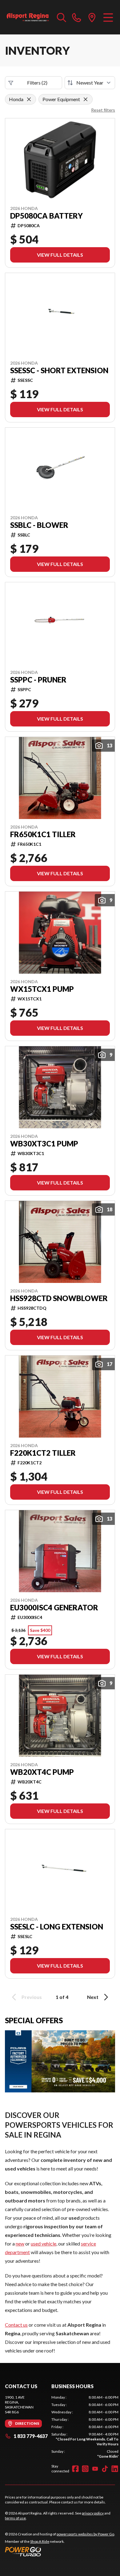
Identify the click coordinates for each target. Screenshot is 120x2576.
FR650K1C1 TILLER (43, 834)
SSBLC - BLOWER (39, 525)
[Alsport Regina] (28, 17)
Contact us (16, 2325)
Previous (32, 1997)
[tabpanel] (85, 2427)
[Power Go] (60, 2551)
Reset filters (103, 110)
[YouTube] (95, 2469)
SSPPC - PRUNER (38, 680)
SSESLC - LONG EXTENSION (57, 1927)
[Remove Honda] (29, 99)
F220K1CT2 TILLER (43, 1453)
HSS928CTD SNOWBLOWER (59, 1298)
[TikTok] (105, 2469)
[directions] (92, 17)
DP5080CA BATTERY (46, 216)
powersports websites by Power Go (85, 2534)
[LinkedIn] (115, 2469)
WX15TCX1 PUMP (42, 989)
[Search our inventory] (62, 17)
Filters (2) (37, 83)
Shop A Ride (40, 2541)
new (20, 2244)
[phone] (77, 17)
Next (93, 1997)
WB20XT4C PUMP (42, 1772)
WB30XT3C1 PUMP (44, 1144)
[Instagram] (85, 2469)
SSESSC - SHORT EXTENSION (59, 370)
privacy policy (93, 2513)
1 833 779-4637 (31, 2436)
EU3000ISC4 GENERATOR (54, 1608)
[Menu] (108, 17)
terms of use (15, 2518)
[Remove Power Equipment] (86, 99)
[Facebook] (75, 2469)
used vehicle (44, 2244)
